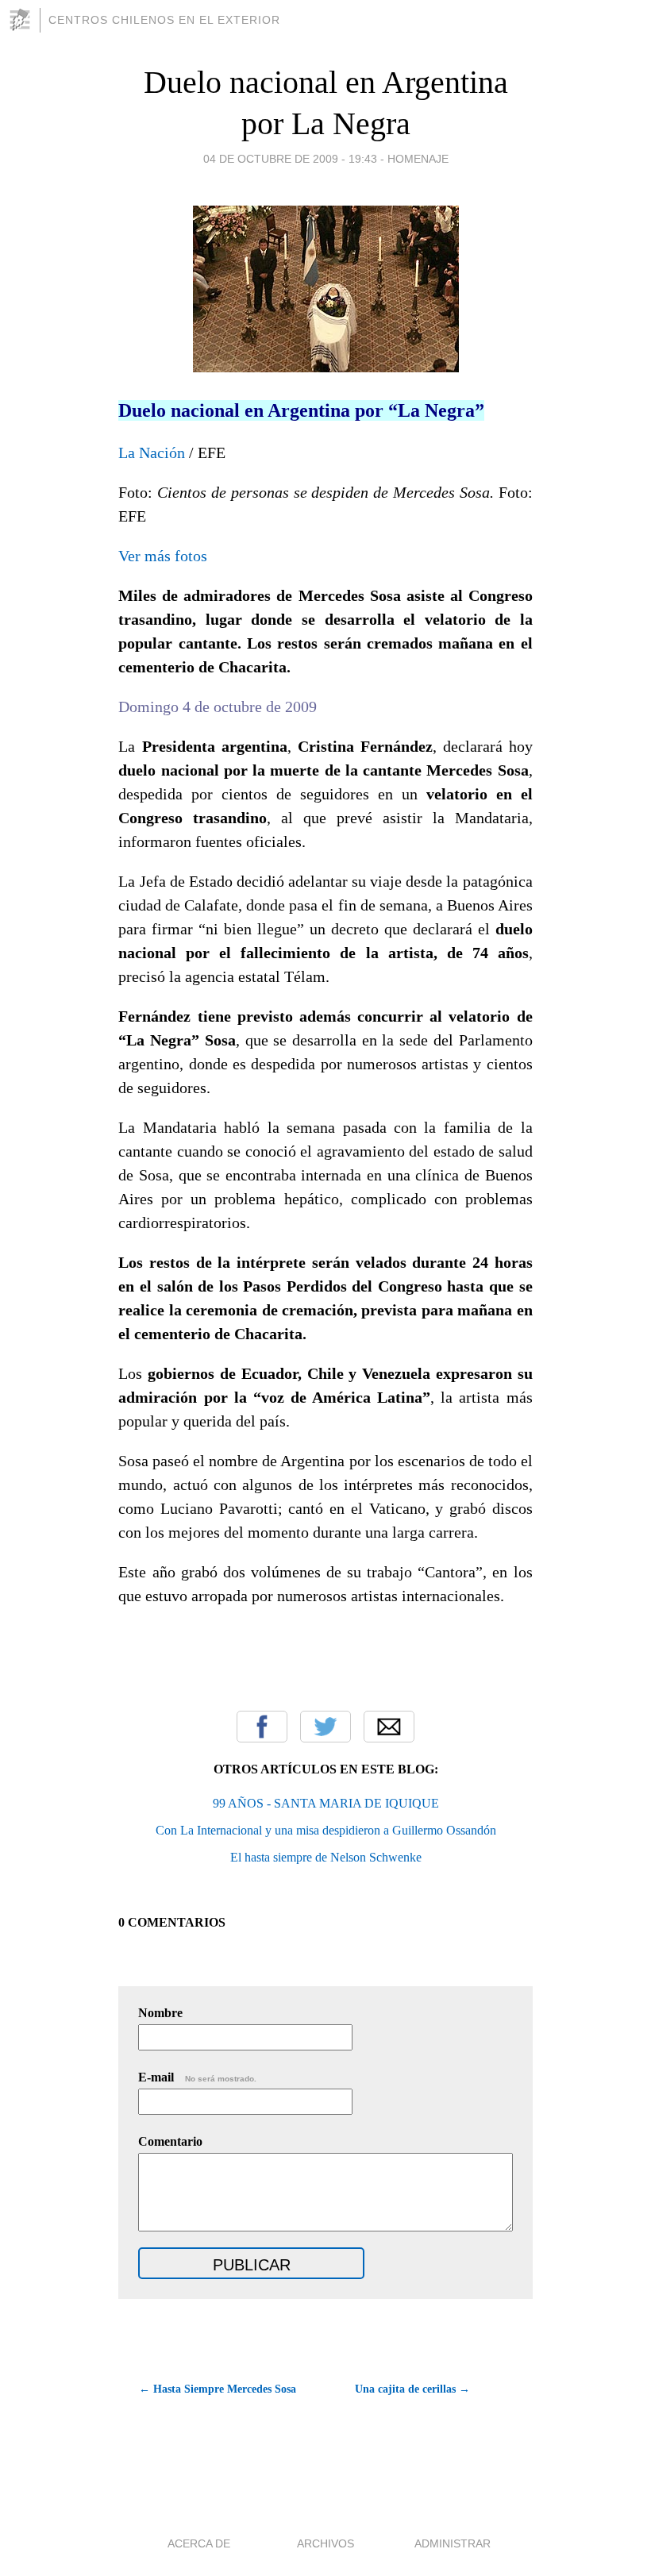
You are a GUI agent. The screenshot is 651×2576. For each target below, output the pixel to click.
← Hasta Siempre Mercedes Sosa (218, 2389)
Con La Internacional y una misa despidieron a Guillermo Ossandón (326, 1830)
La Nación (152, 452)
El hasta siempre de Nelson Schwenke (326, 1857)
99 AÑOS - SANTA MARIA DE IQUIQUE (326, 1803)
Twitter (325, 1727)
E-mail (197, 2077)
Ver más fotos (163, 556)
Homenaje (418, 159)
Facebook (262, 1727)
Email (389, 1727)
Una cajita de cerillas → (412, 2389)
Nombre (160, 2013)
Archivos (325, 2543)
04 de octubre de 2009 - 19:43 (290, 159)
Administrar (453, 2543)
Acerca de (199, 2543)
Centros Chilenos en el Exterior (164, 20)
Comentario (170, 2141)
